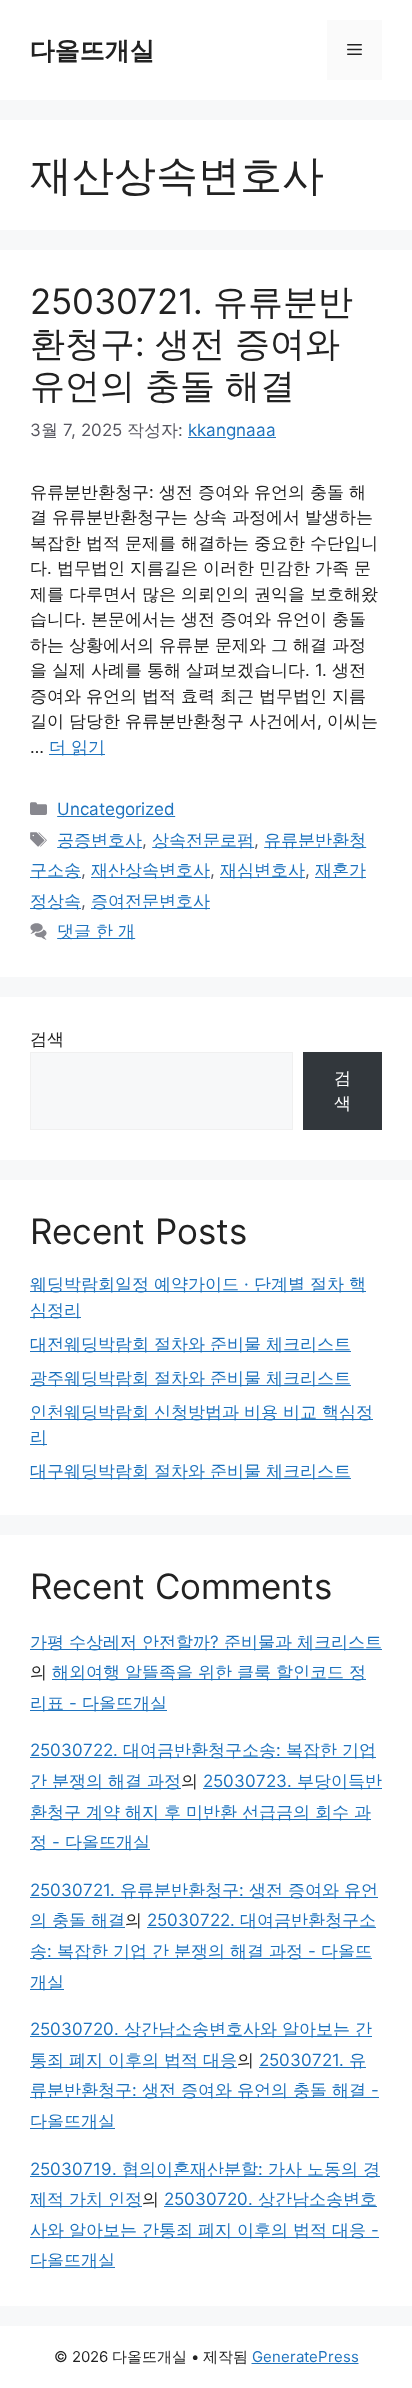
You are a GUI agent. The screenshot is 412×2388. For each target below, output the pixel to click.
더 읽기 (77, 747)
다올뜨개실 (92, 50)
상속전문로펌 (203, 840)
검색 (47, 1039)
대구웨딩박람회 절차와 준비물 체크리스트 (190, 1471)
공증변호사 (99, 840)
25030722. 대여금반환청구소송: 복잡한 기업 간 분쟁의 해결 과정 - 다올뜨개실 (203, 1950)
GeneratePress (305, 2356)
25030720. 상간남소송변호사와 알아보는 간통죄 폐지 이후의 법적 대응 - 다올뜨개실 (204, 2229)
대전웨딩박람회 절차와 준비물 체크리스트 (190, 1344)
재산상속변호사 (150, 870)
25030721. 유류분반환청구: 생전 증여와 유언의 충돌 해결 (191, 343)
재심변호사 (262, 870)
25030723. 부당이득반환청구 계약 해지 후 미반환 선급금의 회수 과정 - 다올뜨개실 (206, 1811)
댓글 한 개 (96, 931)
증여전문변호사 (150, 901)
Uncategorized (116, 809)
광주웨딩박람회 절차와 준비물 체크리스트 (190, 1378)
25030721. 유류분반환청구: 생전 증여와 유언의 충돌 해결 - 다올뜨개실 (204, 2090)
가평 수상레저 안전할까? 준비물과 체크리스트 (206, 1642)
